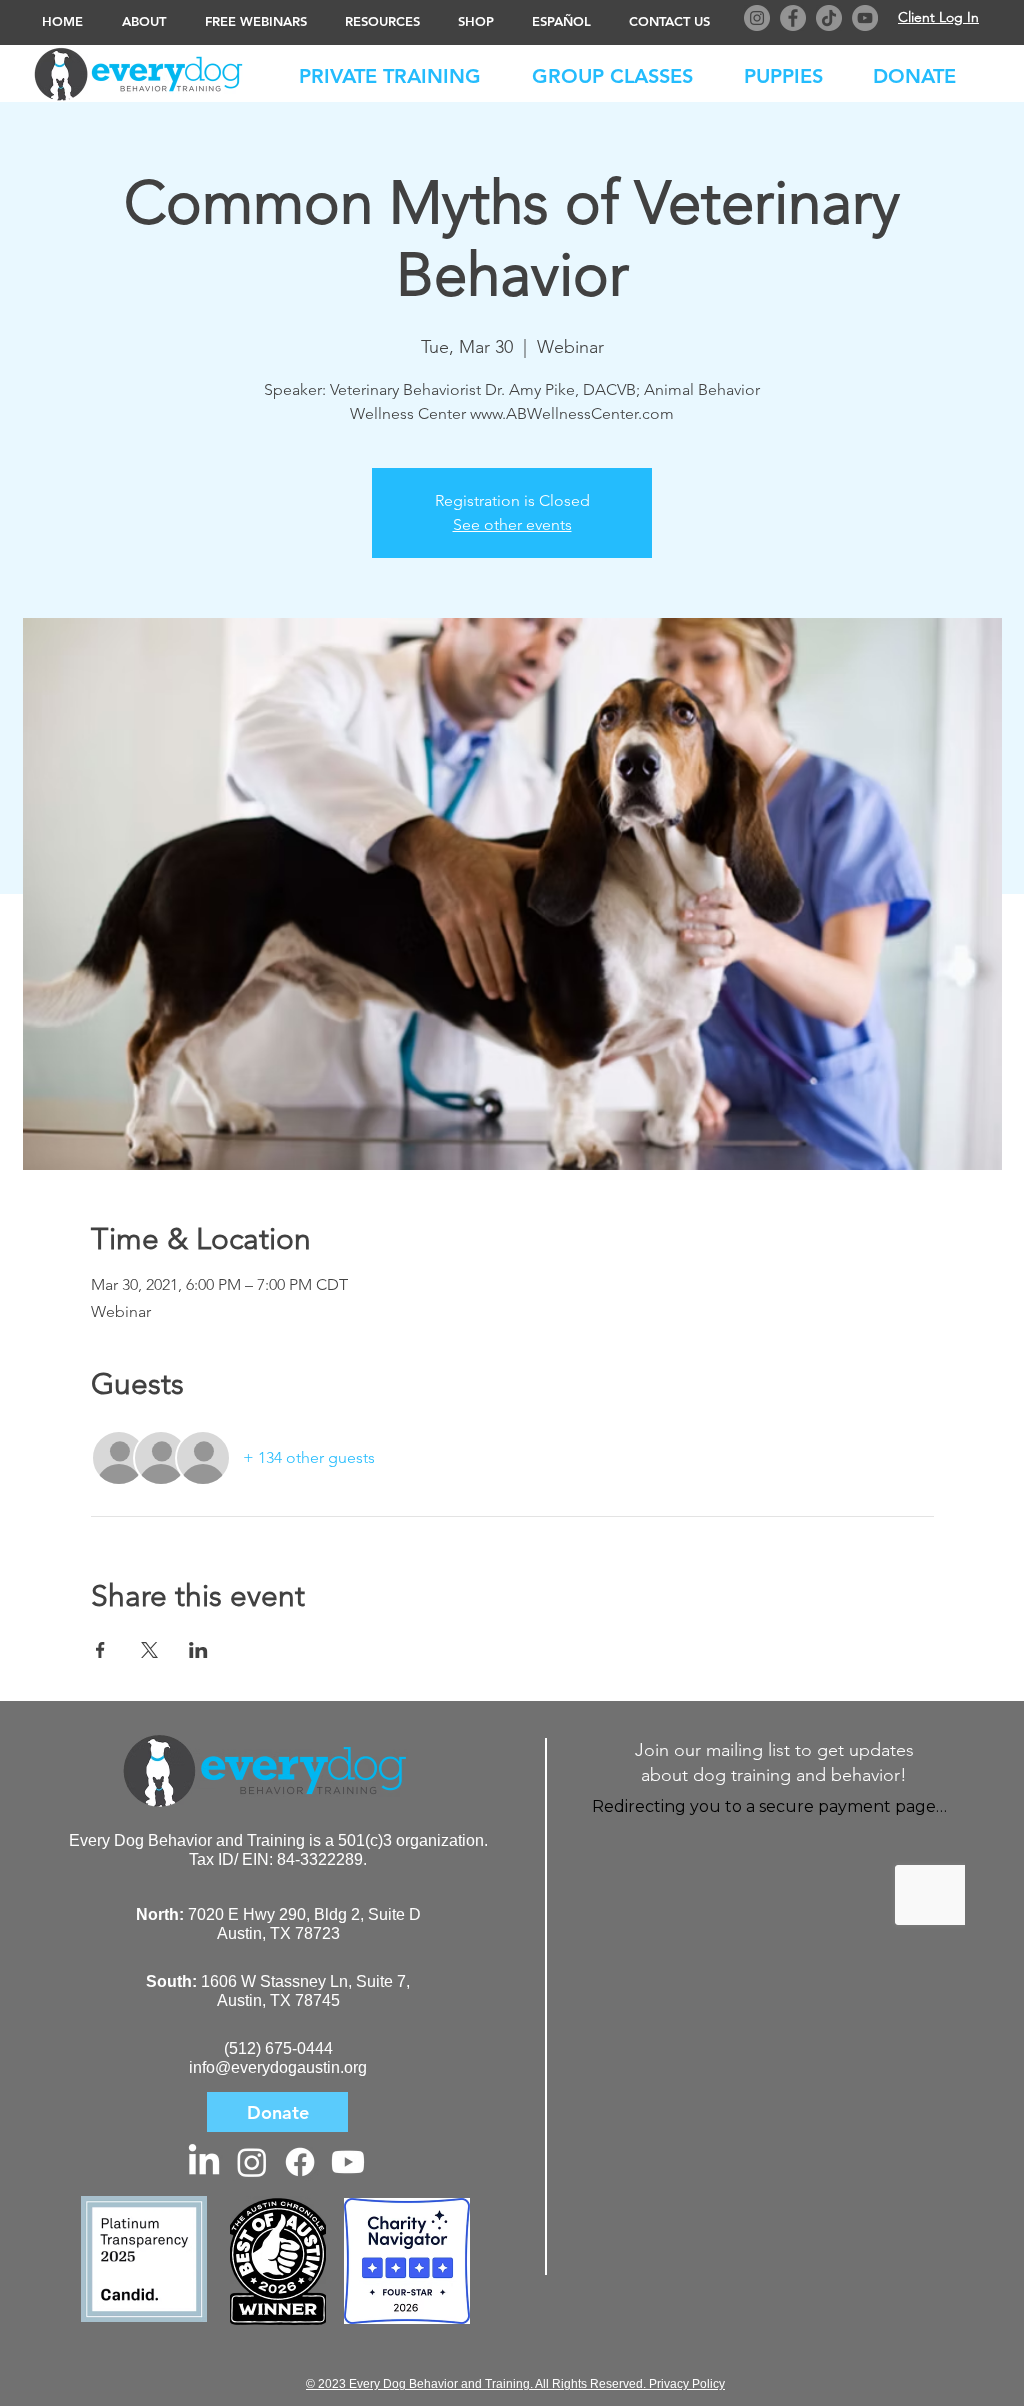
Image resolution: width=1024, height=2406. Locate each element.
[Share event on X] (149, 1650)
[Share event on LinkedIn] (198, 1650)
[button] (924, 72)
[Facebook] (793, 18)
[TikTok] (829, 18)
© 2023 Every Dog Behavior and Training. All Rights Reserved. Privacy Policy (515, 2384)
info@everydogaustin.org (278, 2067)
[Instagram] (757, 18)
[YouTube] (865, 18)
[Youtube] (348, 2162)
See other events (512, 524)
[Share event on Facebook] (100, 1650)
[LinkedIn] (204, 2162)
